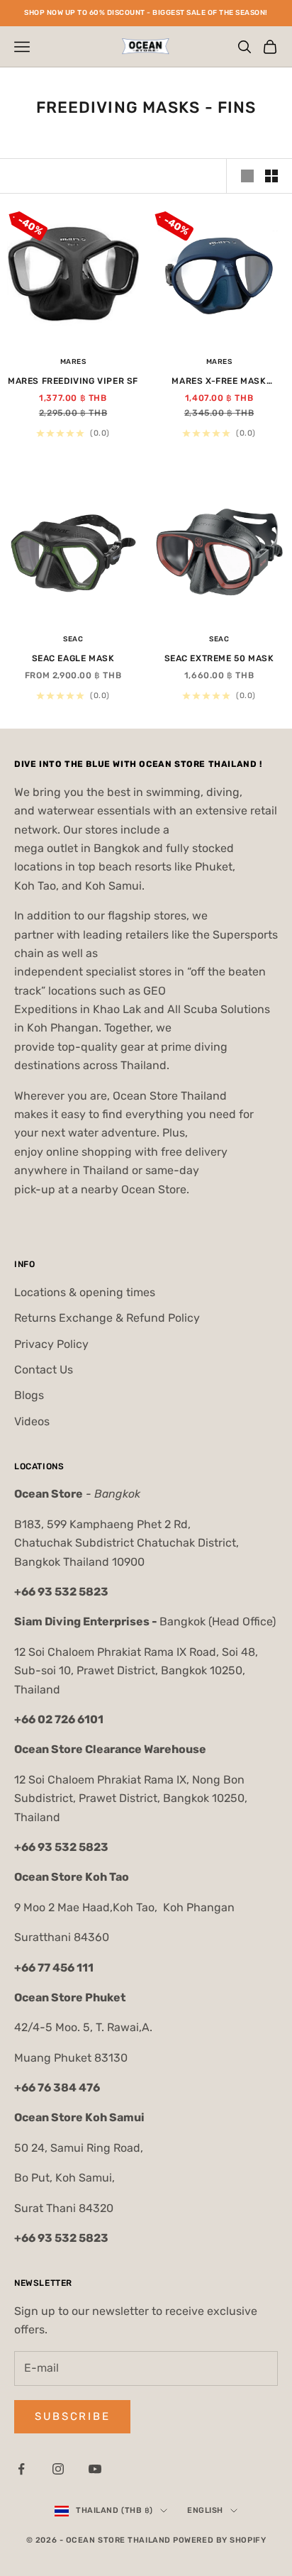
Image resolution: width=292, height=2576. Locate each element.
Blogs (29, 1395)
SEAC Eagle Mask (73, 658)
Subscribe (72, 2416)
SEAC (73, 639)
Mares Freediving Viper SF (73, 381)
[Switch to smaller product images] (271, 176)
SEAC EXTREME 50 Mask (219, 658)
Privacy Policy (51, 1344)
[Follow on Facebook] (21, 2469)
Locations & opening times (85, 1292)
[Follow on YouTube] (95, 2469)
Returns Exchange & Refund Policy (107, 1318)
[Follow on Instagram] (58, 2469)
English (205, 2510)
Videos (32, 1421)
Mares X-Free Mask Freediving (219, 382)
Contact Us (44, 1370)
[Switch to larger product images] (247, 176)
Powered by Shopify (219, 2540)
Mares (73, 362)
